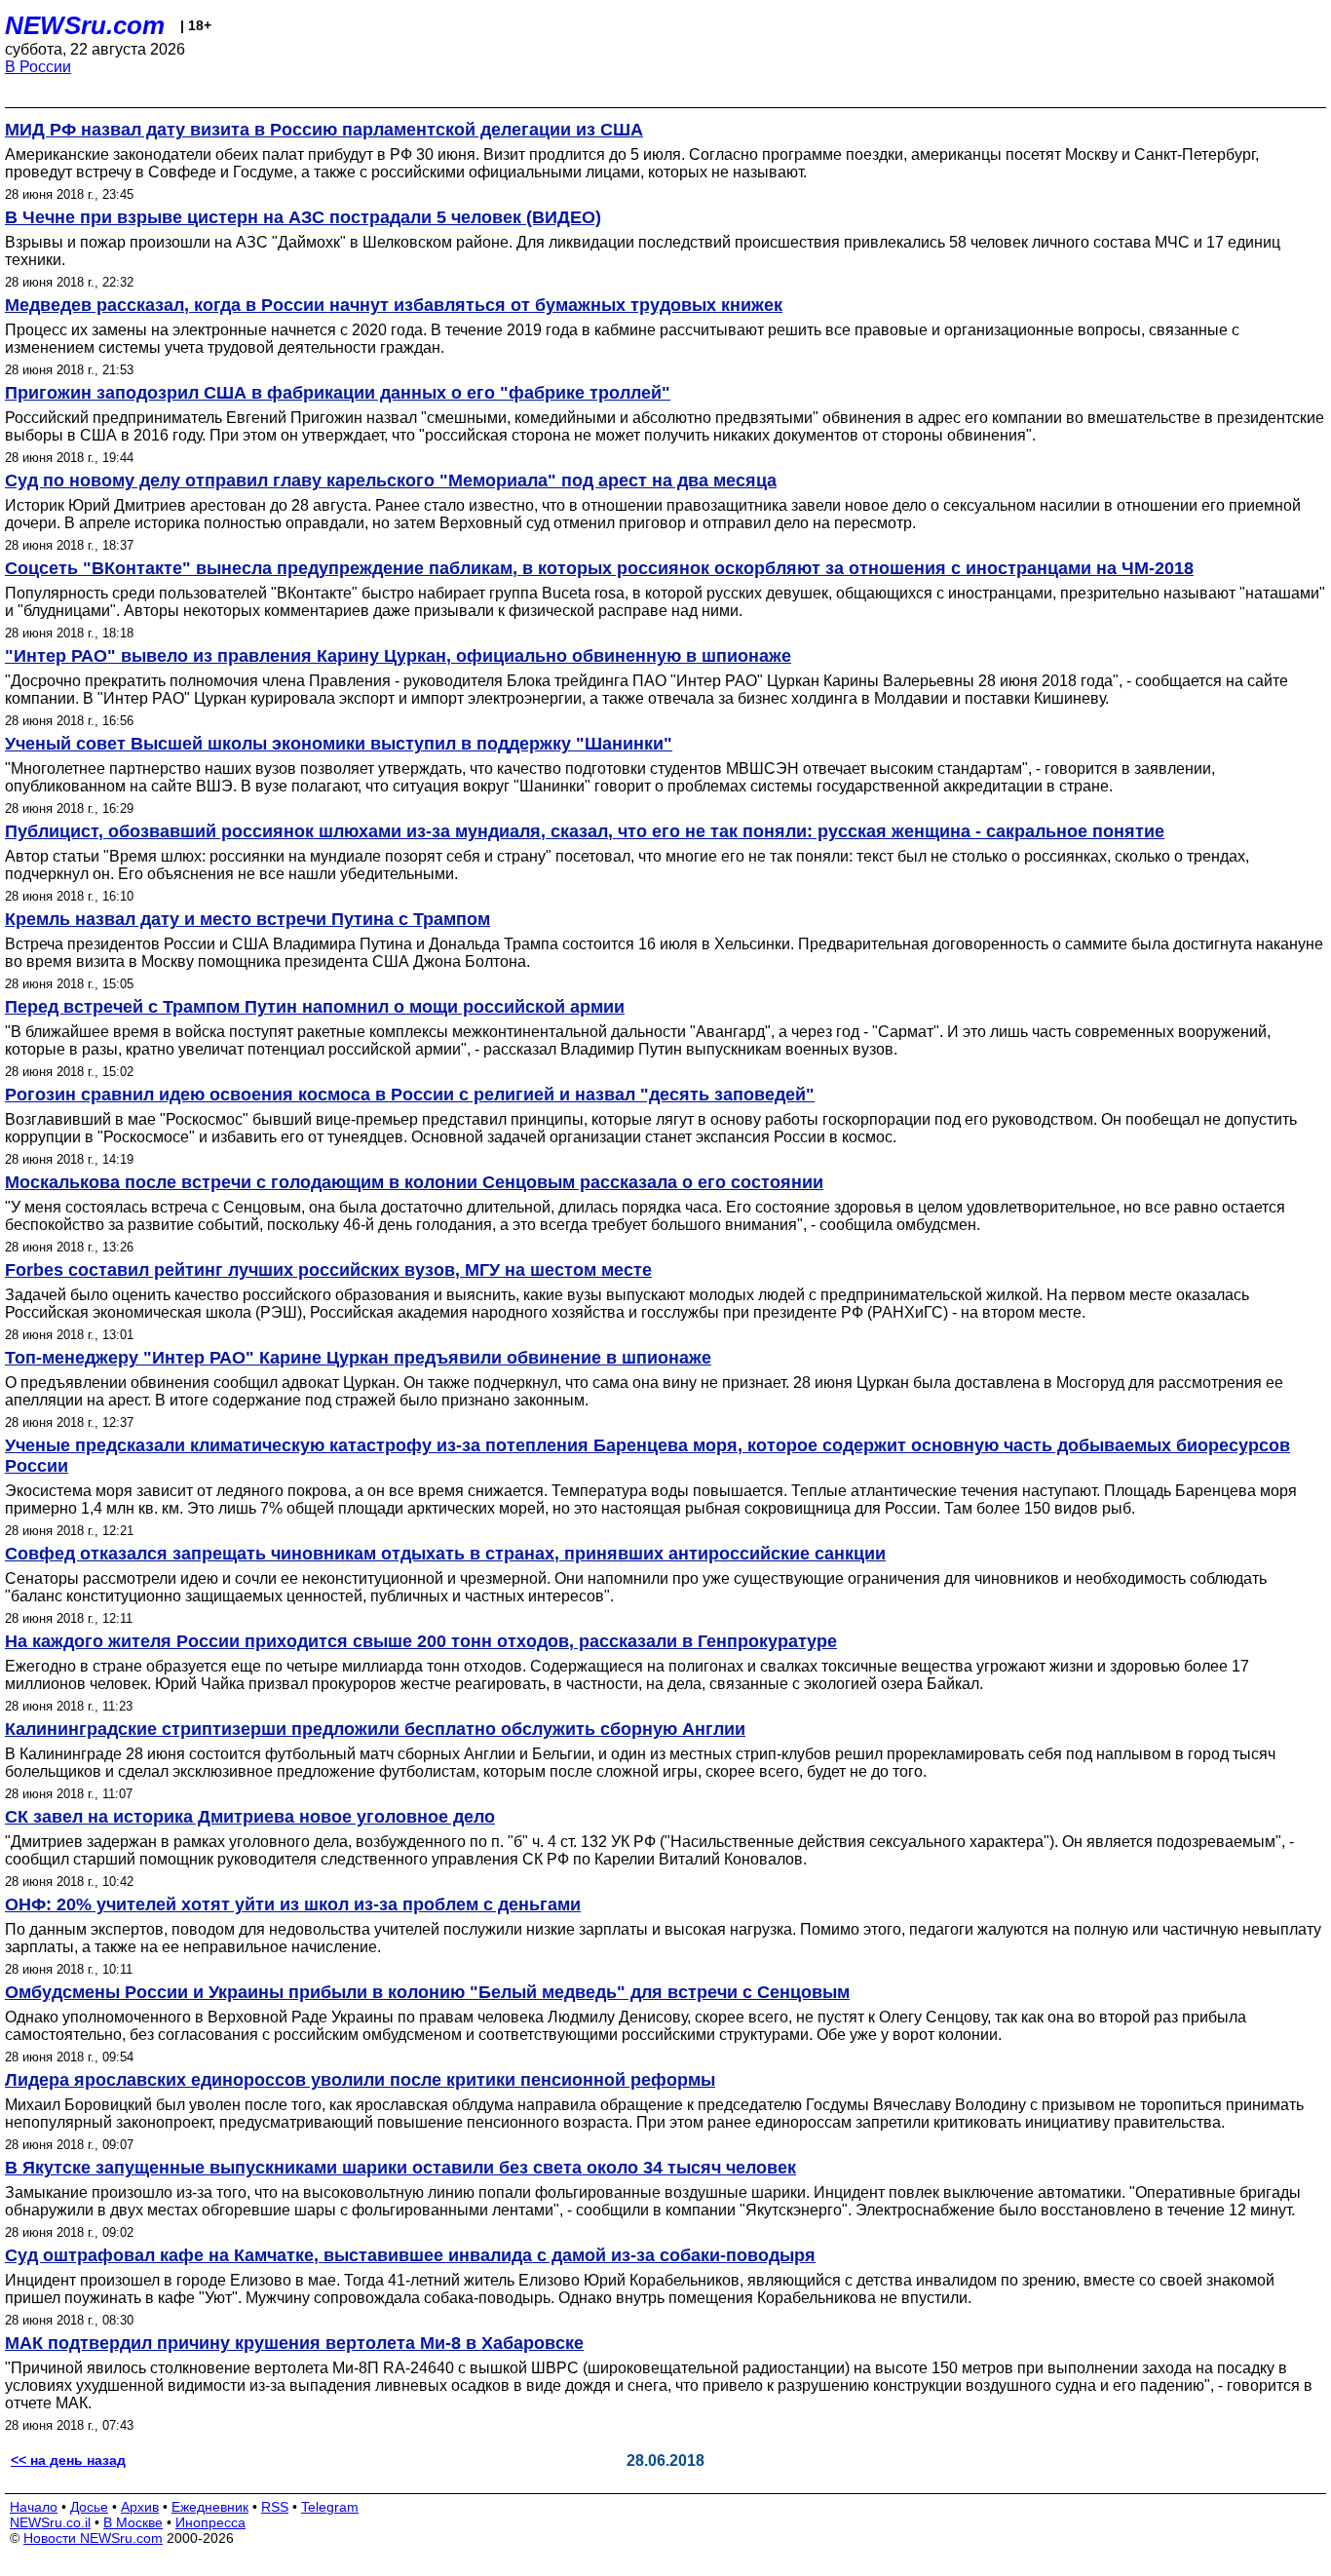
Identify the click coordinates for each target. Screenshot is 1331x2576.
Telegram (330, 2507)
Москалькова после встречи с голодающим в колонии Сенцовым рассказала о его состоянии (414, 1182)
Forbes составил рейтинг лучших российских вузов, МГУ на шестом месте (328, 1270)
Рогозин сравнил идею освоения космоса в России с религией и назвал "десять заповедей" (410, 1095)
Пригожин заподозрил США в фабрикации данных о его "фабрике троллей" (338, 393)
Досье (89, 2507)
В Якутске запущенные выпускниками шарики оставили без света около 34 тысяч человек (400, 2168)
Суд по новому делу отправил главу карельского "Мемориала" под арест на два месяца (391, 481)
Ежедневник (210, 2507)
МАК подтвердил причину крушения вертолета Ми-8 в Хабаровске (294, 2343)
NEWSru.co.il (50, 2522)
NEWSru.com (85, 25)
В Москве (133, 2522)
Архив (140, 2507)
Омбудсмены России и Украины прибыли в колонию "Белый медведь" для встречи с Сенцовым (427, 1992)
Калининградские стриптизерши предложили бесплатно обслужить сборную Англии (375, 1729)
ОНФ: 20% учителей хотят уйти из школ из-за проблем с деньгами (293, 1904)
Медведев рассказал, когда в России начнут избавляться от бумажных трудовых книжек (394, 305)
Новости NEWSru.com (93, 2538)
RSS (275, 2507)
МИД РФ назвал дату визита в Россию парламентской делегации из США (324, 130)
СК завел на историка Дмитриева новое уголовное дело (250, 1817)
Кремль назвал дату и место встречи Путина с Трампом (247, 919)
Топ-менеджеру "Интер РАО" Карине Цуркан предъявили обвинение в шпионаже (358, 1358)
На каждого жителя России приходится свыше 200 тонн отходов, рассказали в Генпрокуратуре (421, 1641)
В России (38, 67)
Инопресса (210, 2522)
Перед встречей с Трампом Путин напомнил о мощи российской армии (315, 1007)
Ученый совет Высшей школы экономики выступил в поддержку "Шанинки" (339, 744)
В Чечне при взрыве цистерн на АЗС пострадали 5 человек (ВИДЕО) (303, 217)
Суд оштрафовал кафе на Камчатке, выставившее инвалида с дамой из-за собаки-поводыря (410, 2255)
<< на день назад (68, 2460)
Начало (34, 2507)
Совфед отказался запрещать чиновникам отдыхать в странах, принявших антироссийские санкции (445, 1554)
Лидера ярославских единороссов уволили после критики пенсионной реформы (360, 2080)
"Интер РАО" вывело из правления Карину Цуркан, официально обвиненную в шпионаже (398, 656)
